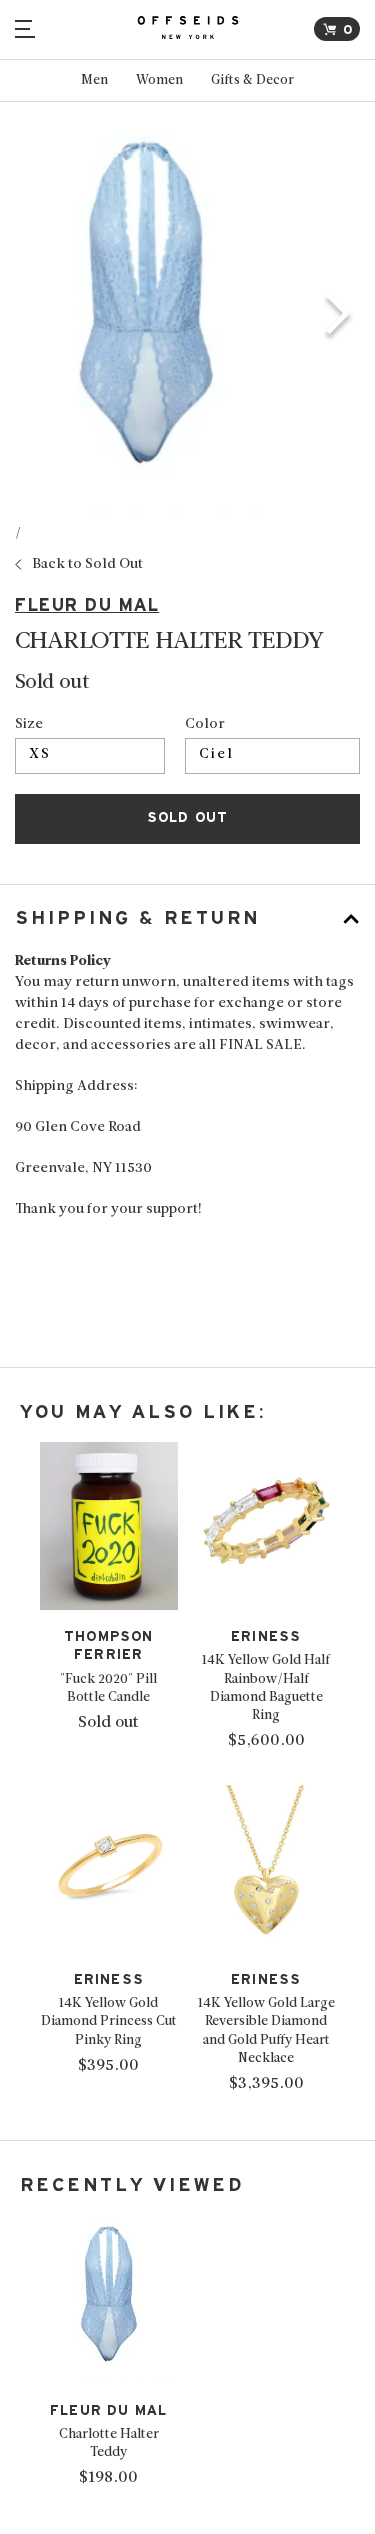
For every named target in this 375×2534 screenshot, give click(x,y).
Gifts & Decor (252, 80)
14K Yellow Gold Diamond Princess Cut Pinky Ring (109, 2021)
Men (94, 80)
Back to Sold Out (87, 565)
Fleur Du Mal (87, 605)
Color (205, 725)
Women (159, 80)
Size (29, 725)
